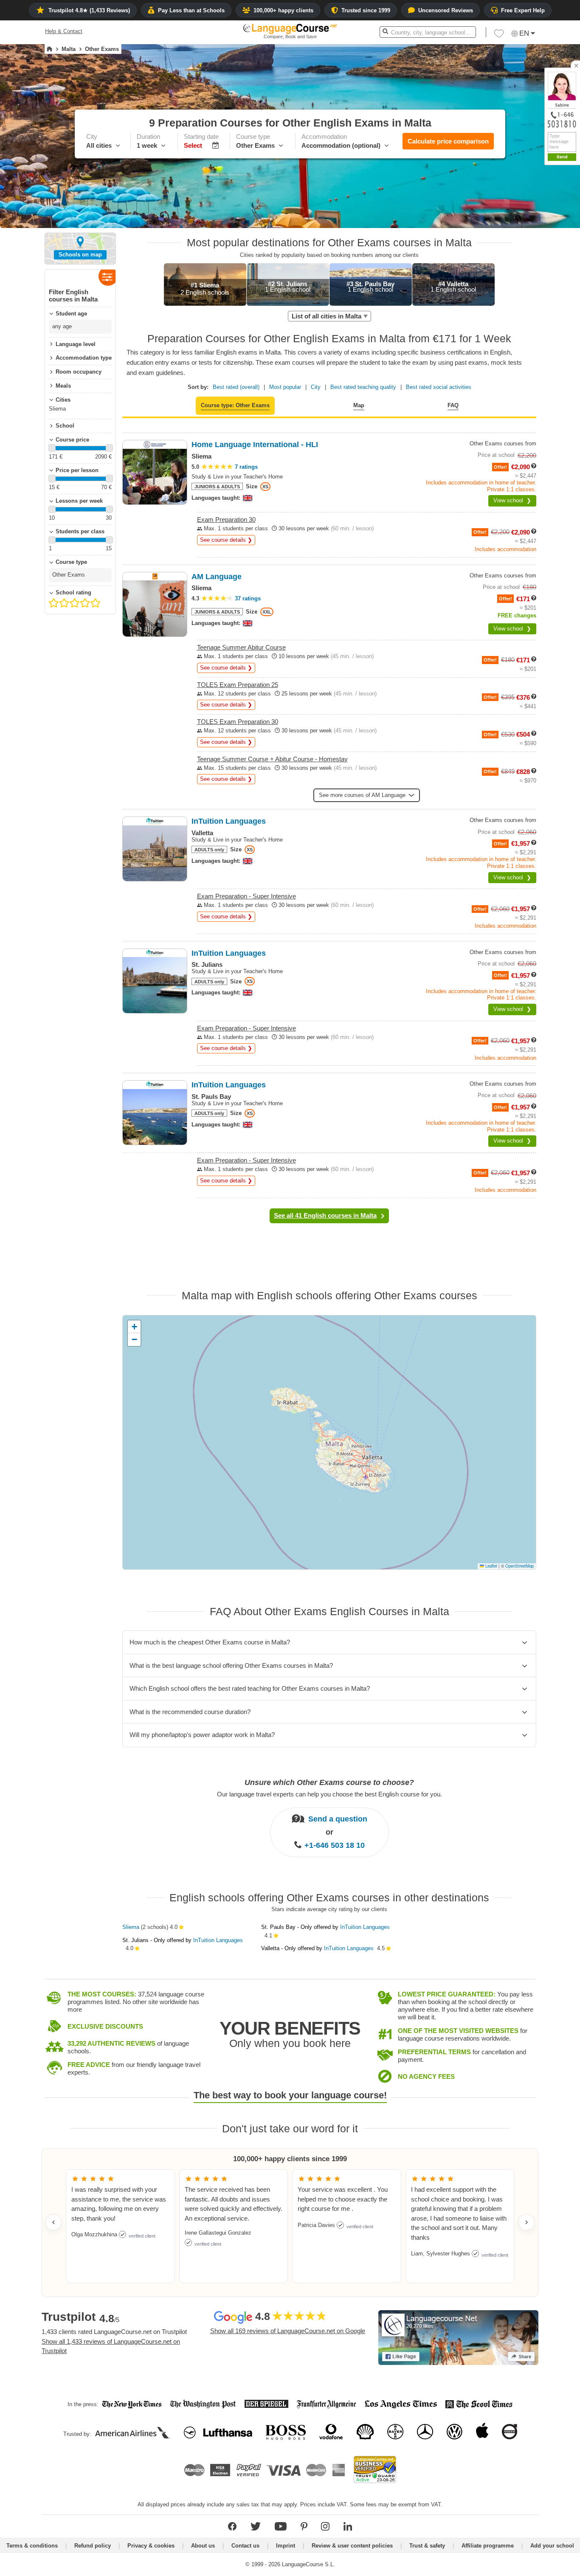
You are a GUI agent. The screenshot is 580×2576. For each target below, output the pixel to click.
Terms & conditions (32, 2546)
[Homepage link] (49, 49)
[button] (499, 36)
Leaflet (491, 1566)
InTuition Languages (218, 1940)
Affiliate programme (488, 2546)
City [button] (316, 387)
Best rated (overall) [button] (236, 387)
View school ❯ (512, 500)
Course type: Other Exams (235, 405)
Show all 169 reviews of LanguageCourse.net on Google (288, 2331)
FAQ (453, 405)
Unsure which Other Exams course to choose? (329, 1782)
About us (203, 2546)
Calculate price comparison (448, 141)
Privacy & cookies (151, 2546)
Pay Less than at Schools (191, 10)
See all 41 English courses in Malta (325, 1215)
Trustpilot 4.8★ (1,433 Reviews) (89, 10)
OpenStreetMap (519, 1566)
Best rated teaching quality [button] (363, 387)
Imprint (286, 2546)
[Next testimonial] (527, 2222)
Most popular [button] (285, 387)
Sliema (131, 1927)
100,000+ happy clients (283, 10)
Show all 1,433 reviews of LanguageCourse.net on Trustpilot (111, 2346)
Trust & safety (427, 2546)
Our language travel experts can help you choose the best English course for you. (329, 1794)
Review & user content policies (352, 2546)
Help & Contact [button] (64, 31)
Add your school (552, 2546)
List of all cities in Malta (327, 316)
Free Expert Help (523, 10)
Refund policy (93, 2546)
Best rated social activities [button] (439, 387)
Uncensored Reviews (446, 10)
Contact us (245, 2546)
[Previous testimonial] (53, 2222)
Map (359, 405)
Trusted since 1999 (366, 10)
